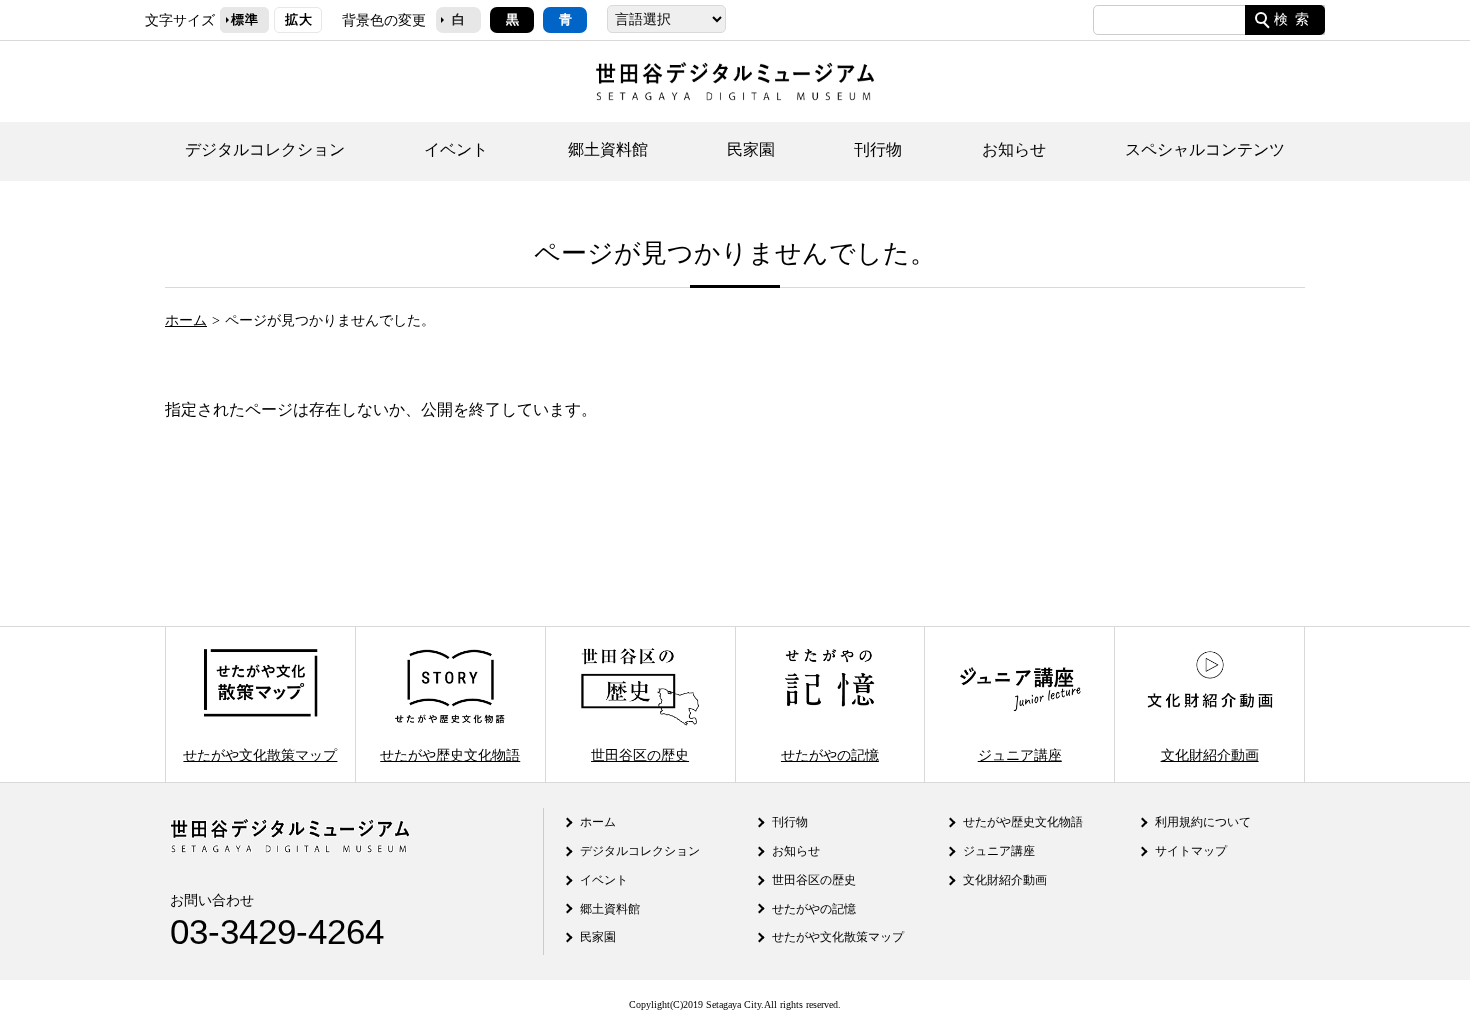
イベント (456, 149)
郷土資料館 (608, 149)
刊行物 (878, 149)
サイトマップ (1191, 851)
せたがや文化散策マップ (260, 754)
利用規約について (1203, 822)
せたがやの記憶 (830, 754)
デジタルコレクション (265, 149)
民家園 (751, 149)
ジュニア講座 (1020, 754)
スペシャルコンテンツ (1205, 149)
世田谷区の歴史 (640, 754)
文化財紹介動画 (1210, 754)
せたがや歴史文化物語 (450, 754)
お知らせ (1014, 149)
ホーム (186, 320)
